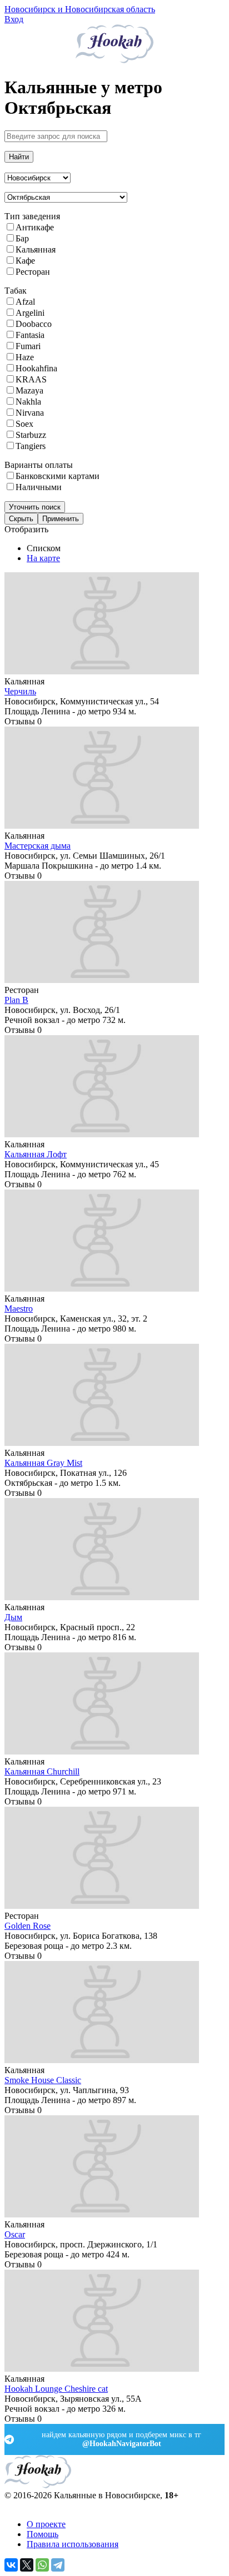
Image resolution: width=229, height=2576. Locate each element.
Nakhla (28, 402)
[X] (27, 2565)
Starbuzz (31, 435)
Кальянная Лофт (36, 1154)
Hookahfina (36, 368)
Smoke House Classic (43, 2080)
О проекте (46, 2524)
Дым (13, 1617)
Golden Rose (28, 1926)
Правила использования (73, 2544)
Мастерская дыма (38, 846)
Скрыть (21, 519)
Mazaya (29, 390)
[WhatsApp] (42, 2565)
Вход (14, 19)
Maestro (19, 1309)
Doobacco (34, 324)
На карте (43, 558)
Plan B (16, 1000)
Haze (25, 357)
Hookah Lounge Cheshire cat (56, 2389)
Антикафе (35, 227)
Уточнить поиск (35, 507)
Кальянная (36, 249)
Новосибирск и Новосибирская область (80, 9)
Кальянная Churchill (42, 1771)
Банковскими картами (58, 476)
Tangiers (31, 446)
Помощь (43, 2534)
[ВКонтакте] (11, 2565)
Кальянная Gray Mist (43, 1463)
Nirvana (30, 413)
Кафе (25, 261)
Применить (61, 519)
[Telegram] (58, 2565)
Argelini (30, 313)
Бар (22, 238)
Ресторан (33, 272)
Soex (24, 424)
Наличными (39, 487)
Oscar (15, 2234)
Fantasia (30, 335)
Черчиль (20, 691)
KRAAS (31, 379)
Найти (19, 157)
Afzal (25, 302)
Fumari (28, 346)
